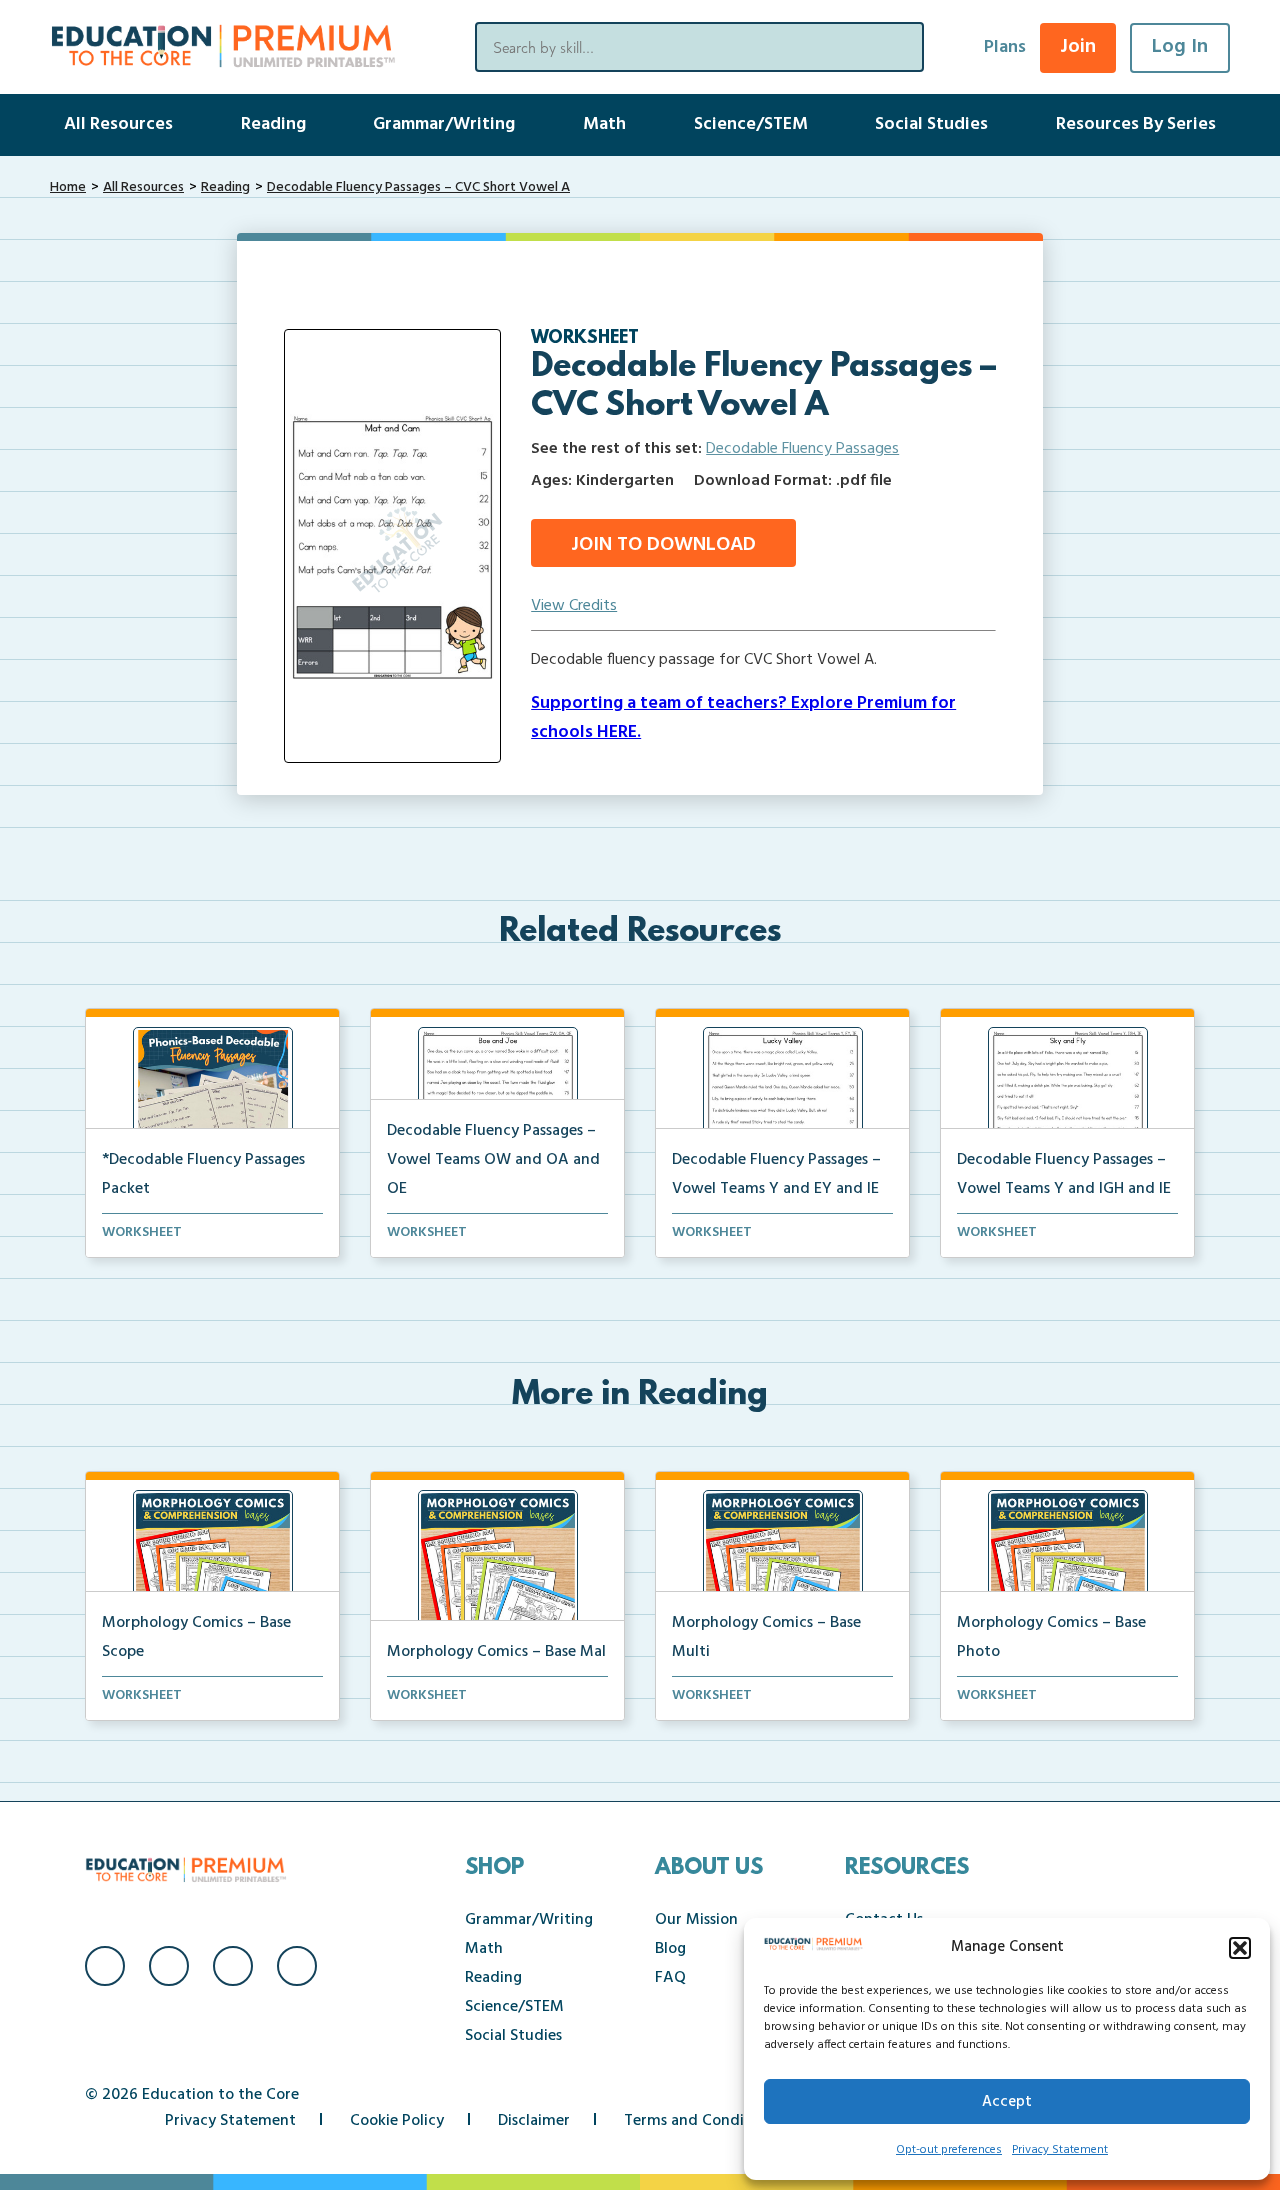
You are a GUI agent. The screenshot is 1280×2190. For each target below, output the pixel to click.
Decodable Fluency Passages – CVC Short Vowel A (418, 187)
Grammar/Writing (444, 124)
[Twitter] (233, 1966)
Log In (1180, 47)
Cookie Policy (397, 2121)
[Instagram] (169, 1966)
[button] (1240, 1948)
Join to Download (663, 545)
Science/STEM (751, 124)
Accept (1007, 2102)
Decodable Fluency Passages (802, 449)
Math (604, 124)
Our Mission (696, 1920)
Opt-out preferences (949, 2150)
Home (68, 187)
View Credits (574, 606)
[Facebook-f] (105, 1966)
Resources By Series (1136, 124)
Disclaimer (534, 2121)
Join (1078, 47)
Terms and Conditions (701, 2121)
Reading (273, 124)
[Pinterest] (297, 1966)
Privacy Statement (1060, 2150)
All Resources (118, 124)
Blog (670, 1949)
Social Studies (931, 124)
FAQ (670, 1978)
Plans (1005, 47)
